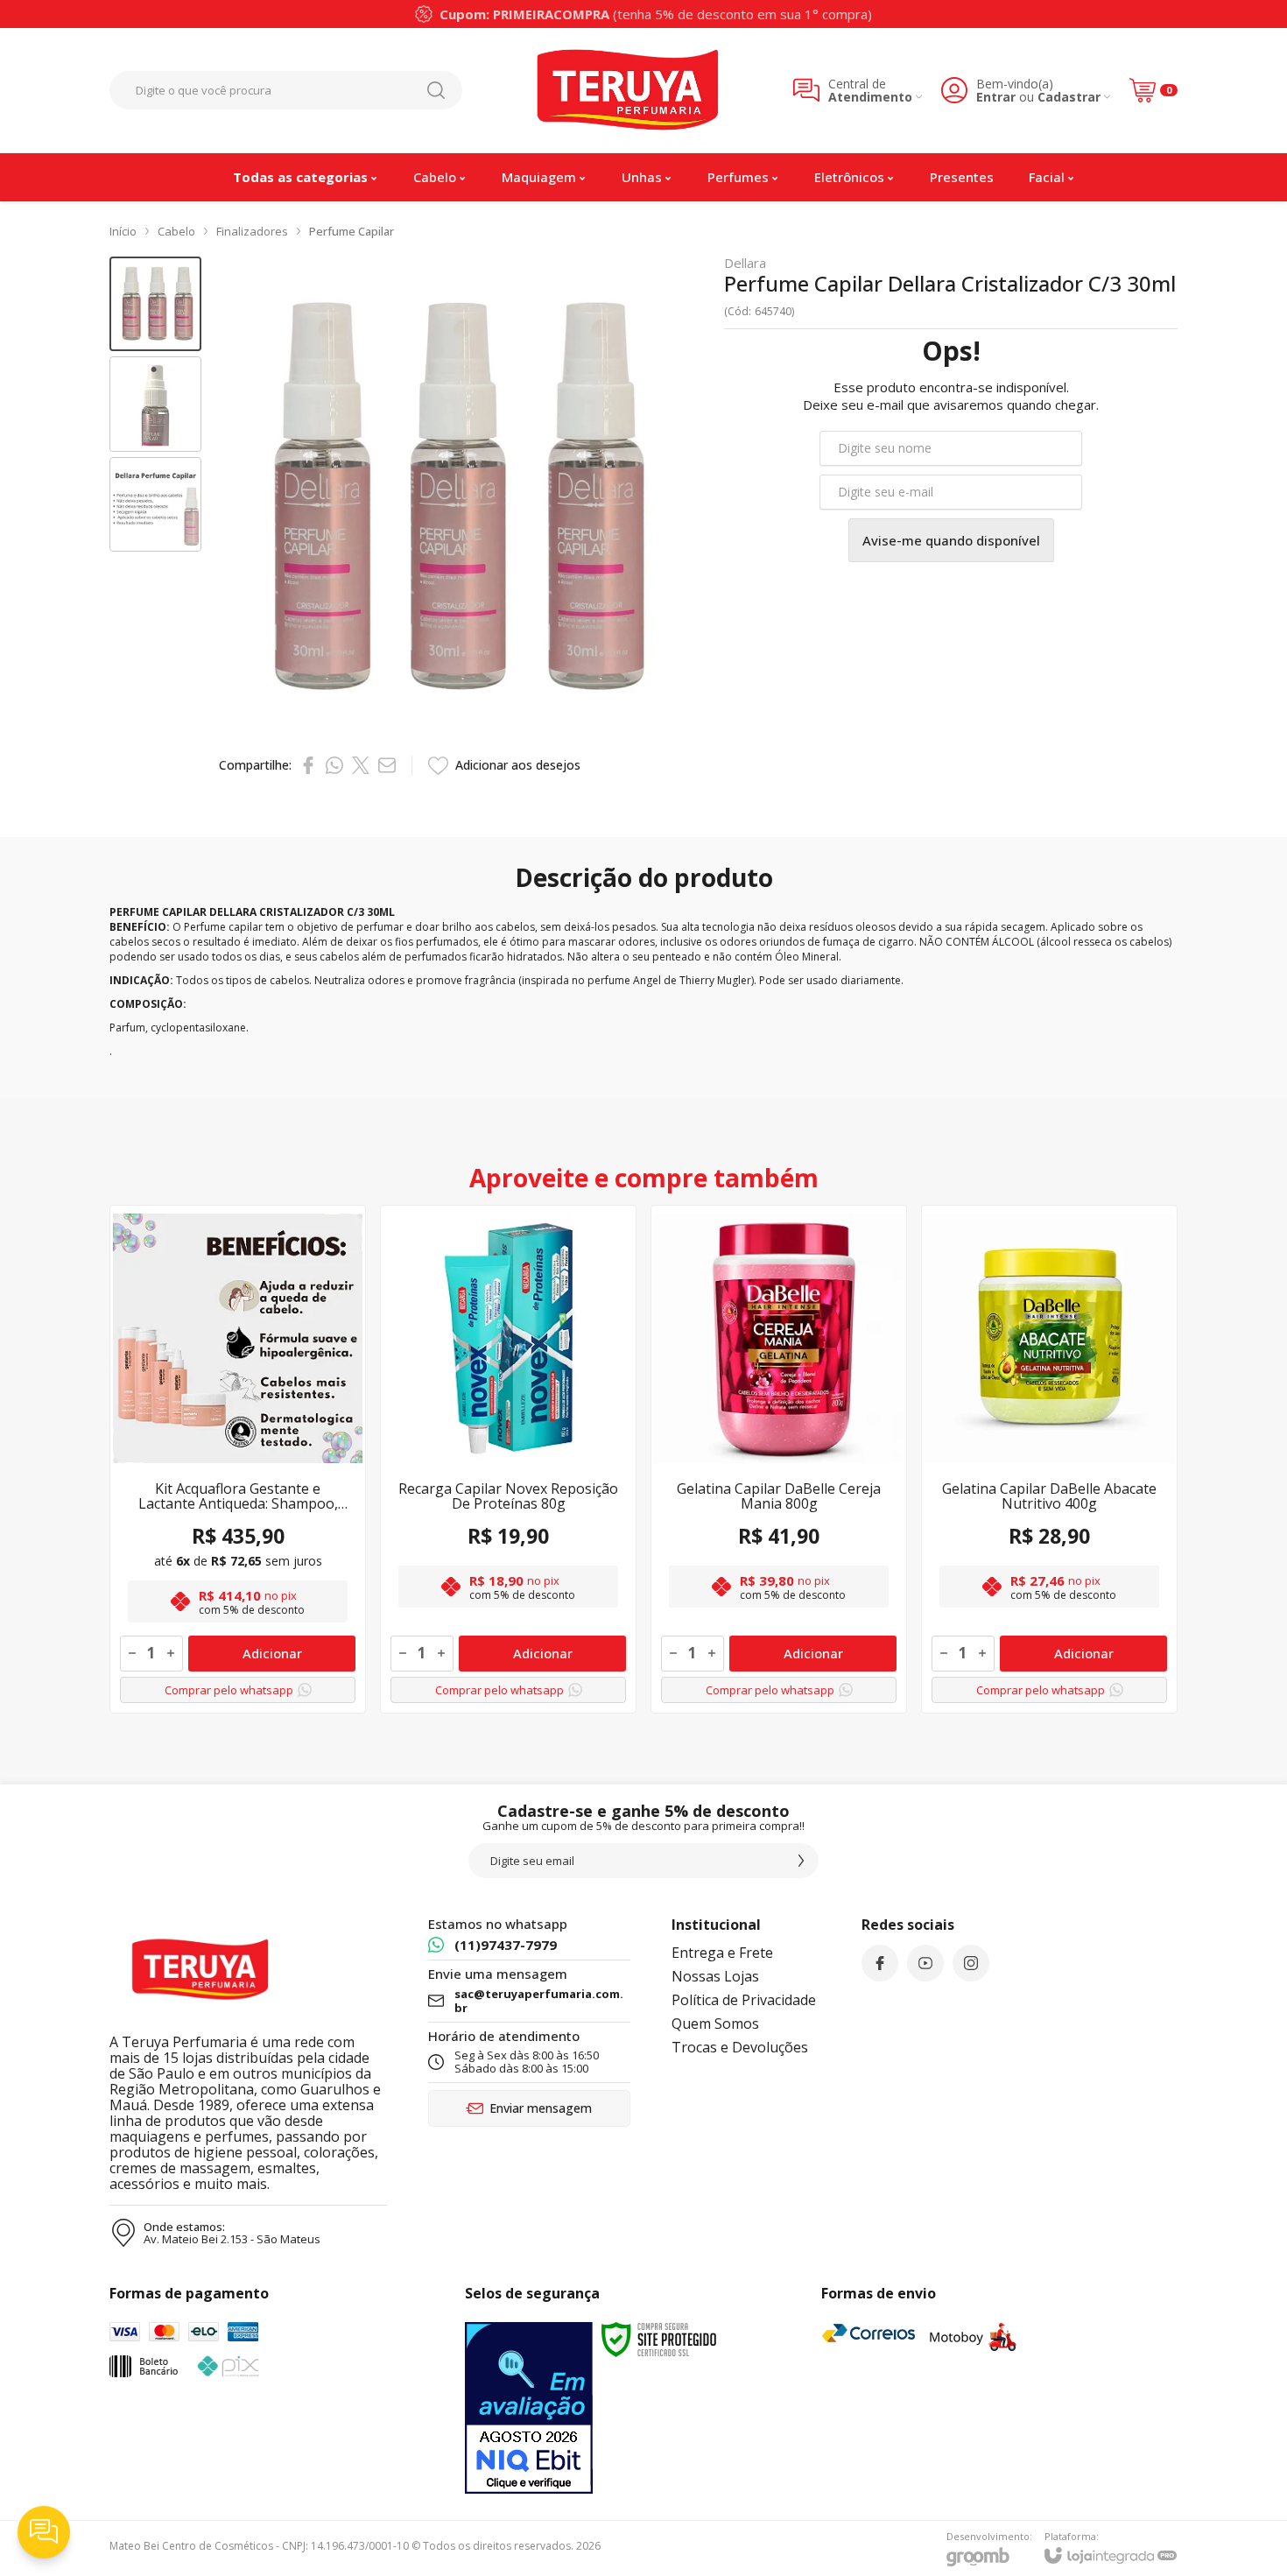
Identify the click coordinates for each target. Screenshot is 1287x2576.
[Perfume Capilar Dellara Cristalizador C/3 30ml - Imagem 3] (155, 505)
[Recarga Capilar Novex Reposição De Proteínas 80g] (508, 1459)
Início (123, 231)
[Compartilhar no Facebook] (308, 765)
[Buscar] (436, 90)
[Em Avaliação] (529, 2408)
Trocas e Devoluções (740, 2047)
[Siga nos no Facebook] (880, 1963)
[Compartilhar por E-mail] (387, 765)
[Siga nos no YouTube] (925, 1963)
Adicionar (272, 1653)
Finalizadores (252, 231)
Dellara (745, 263)
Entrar (996, 97)
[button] (155, 304)
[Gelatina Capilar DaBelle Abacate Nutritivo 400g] (1049, 1459)
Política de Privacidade (744, 2000)
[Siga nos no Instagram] (971, 1963)
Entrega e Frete (722, 1953)
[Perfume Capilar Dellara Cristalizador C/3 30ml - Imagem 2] (155, 404)
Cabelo (176, 231)
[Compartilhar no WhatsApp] (334, 765)
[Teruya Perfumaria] (628, 90)
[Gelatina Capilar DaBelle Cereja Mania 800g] (779, 1459)
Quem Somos (715, 2023)
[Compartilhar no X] (361, 765)
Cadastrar (1069, 97)
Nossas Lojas (715, 1976)
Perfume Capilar (352, 231)
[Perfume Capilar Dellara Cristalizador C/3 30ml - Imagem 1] (155, 304)
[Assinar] (801, 1861)
